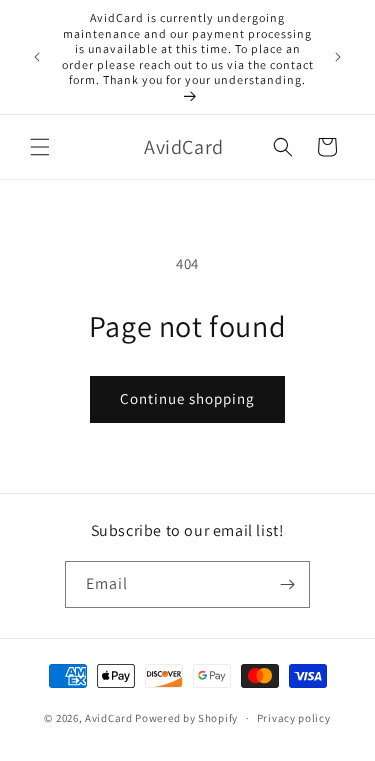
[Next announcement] (338, 57)
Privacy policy (294, 718)
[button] (40, 147)
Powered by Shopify (186, 718)
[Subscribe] (287, 584)
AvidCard (109, 718)
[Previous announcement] (37, 57)
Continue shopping (187, 398)
